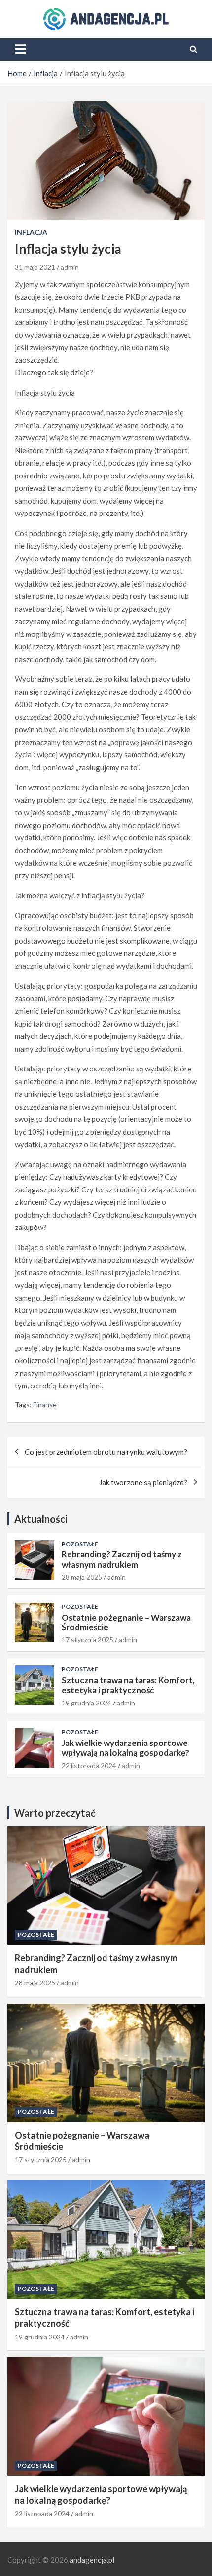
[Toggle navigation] (20, 49)
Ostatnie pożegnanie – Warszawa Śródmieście (126, 1622)
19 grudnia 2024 (87, 1703)
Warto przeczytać (55, 1813)
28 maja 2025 (82, 1577)
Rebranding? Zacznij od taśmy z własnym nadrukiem (122, 1559)
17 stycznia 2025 (88, 1640)
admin (70, 267)
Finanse (45, 1405)
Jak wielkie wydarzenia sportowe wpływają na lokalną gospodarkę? (125, 1748)
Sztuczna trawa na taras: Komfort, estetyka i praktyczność (128, 1685)
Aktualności (41, 1519)
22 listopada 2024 (89, 1765)
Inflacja (31, 232)
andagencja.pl (92, 2560)
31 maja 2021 (35, 267)
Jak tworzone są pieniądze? (143, 1482)
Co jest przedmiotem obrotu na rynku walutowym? (106, 1452)
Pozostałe (80, 1544)
